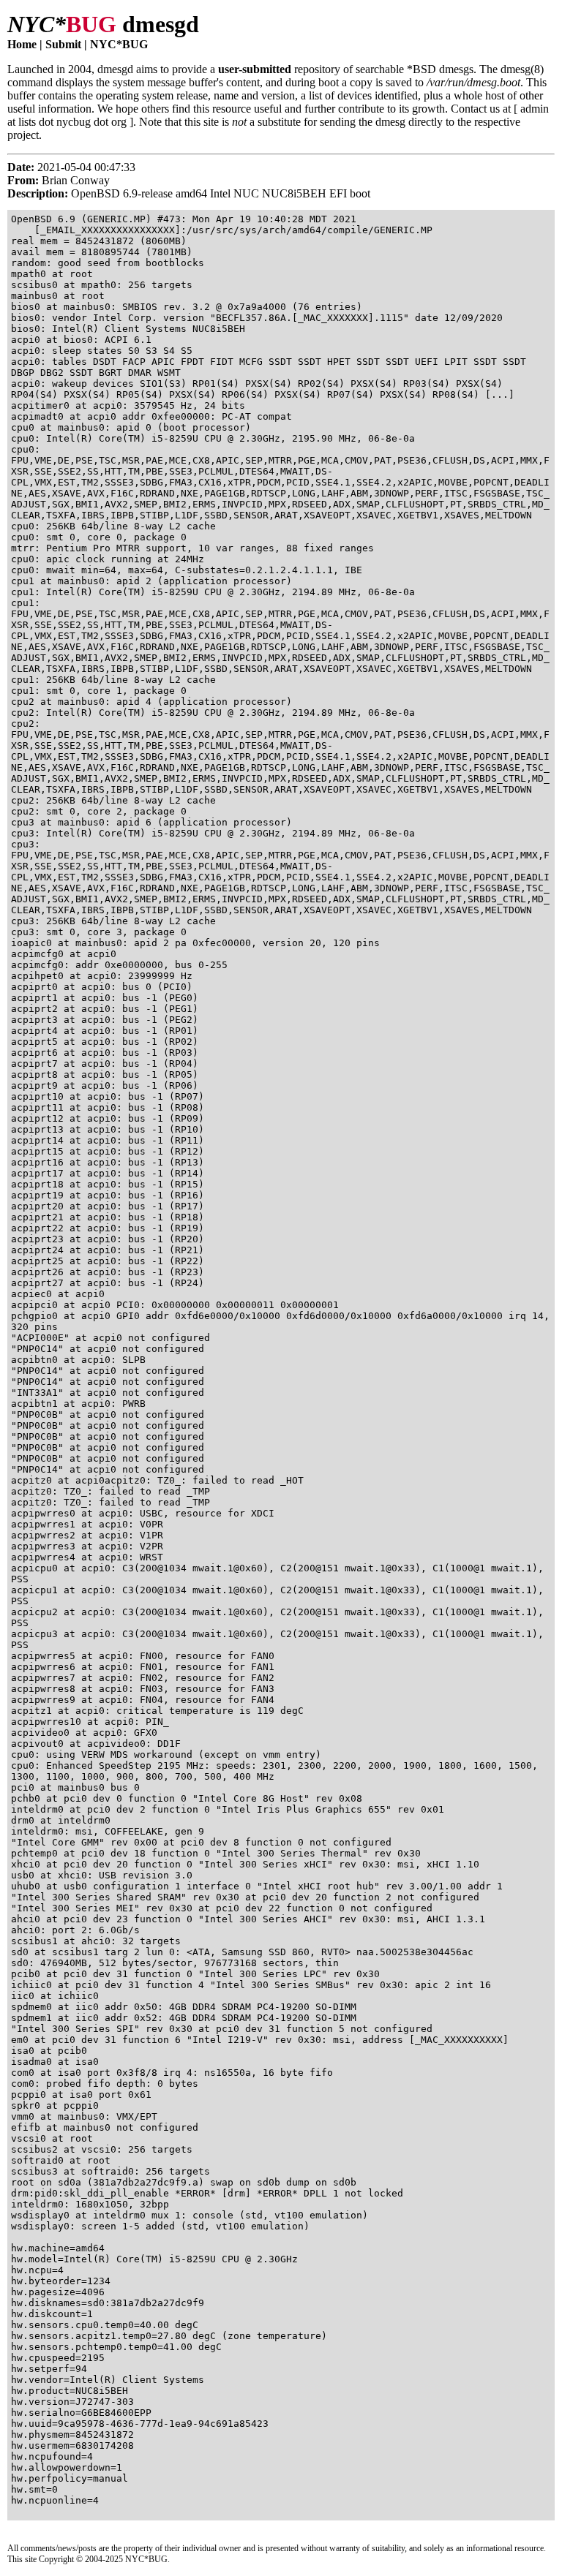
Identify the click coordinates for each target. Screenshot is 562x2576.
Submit (63, 44)
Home (22, 44)
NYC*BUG (119, 44)
